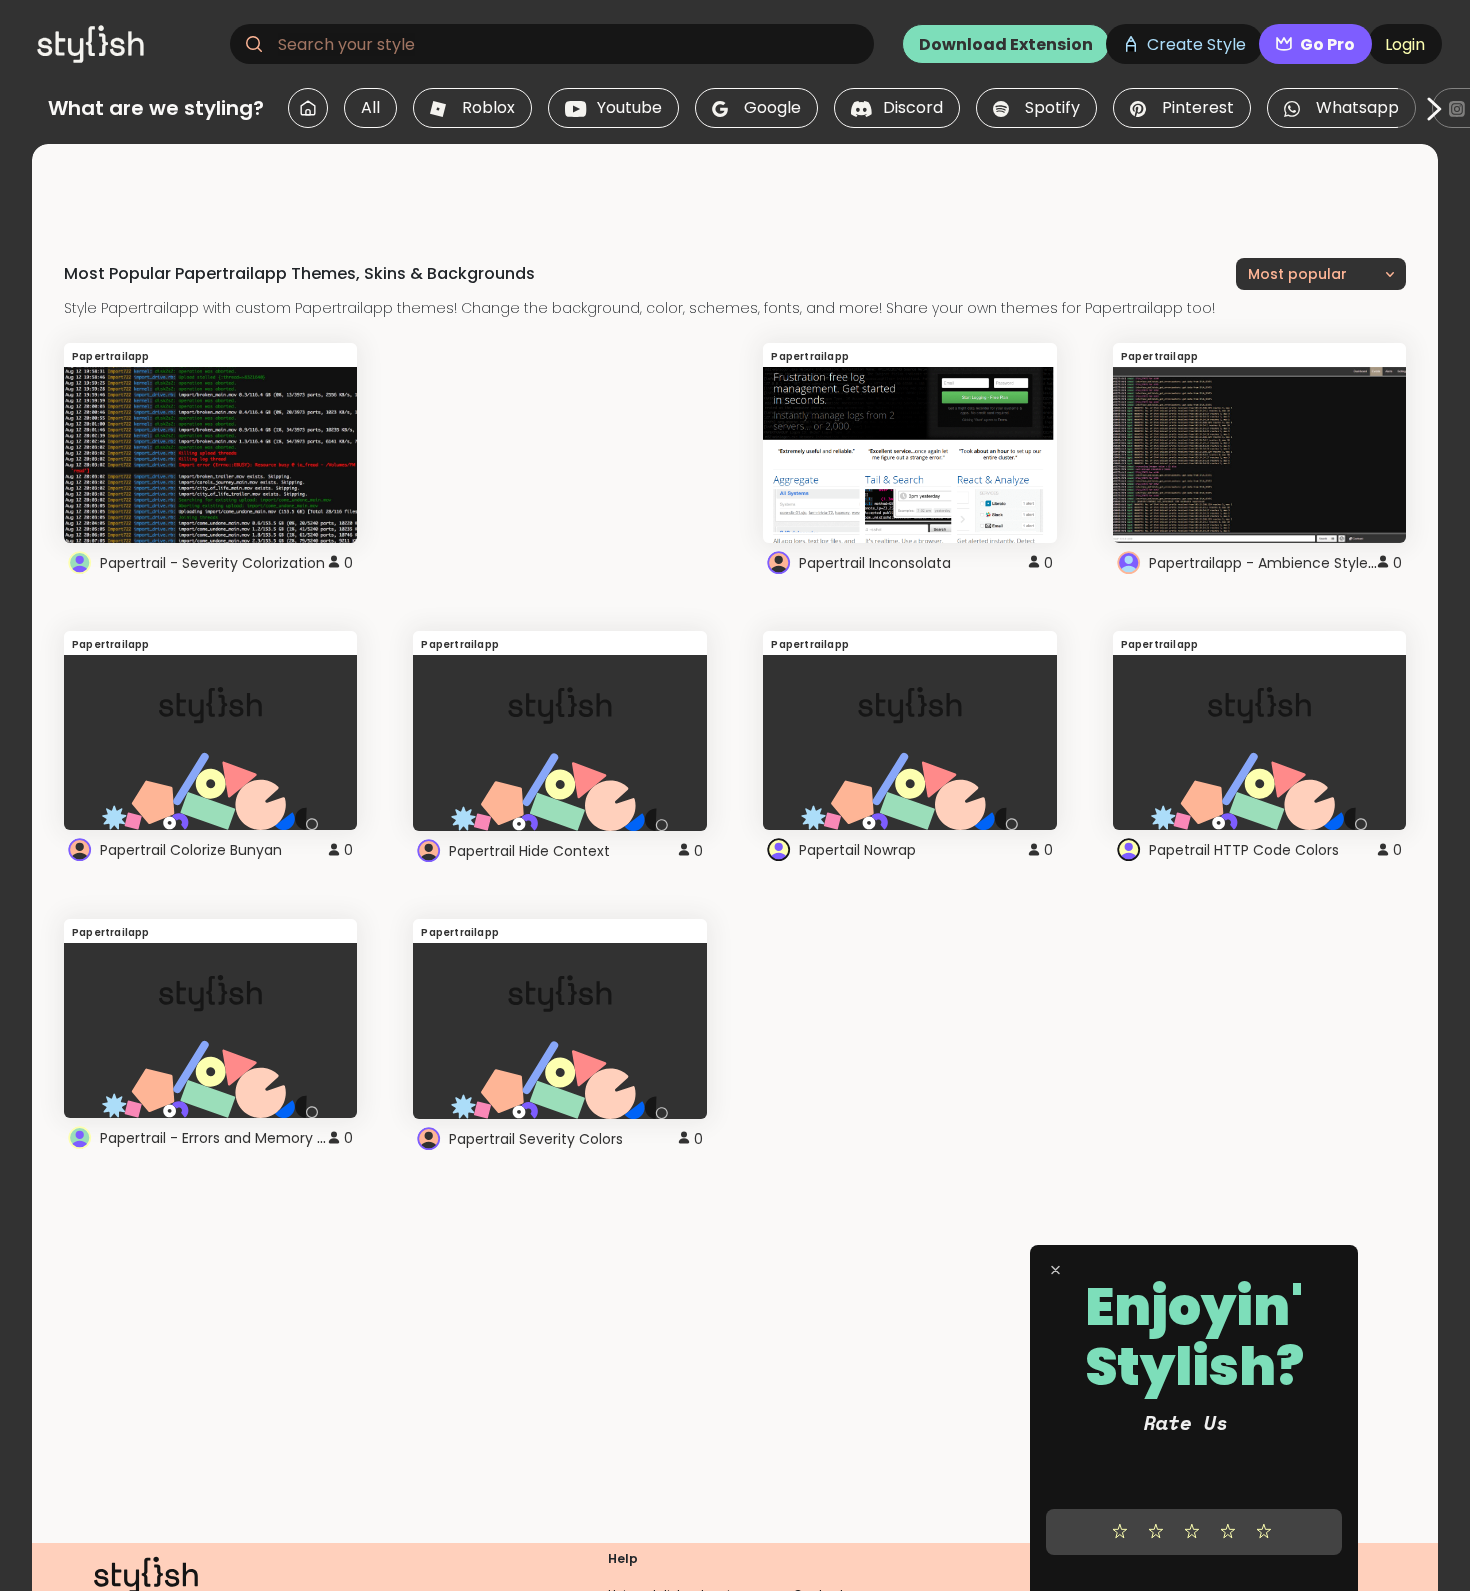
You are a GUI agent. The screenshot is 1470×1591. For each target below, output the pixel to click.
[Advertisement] (735, 189)
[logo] (126, 44)
